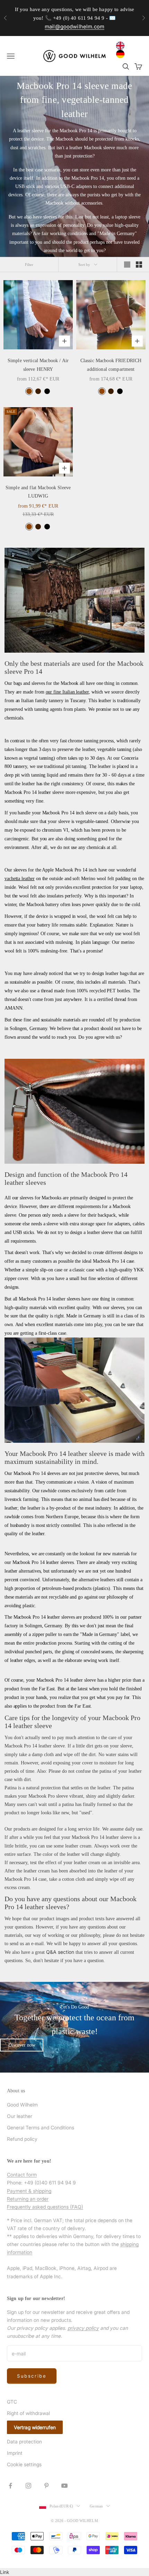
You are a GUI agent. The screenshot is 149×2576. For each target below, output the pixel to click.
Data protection (24, 2441)
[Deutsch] (122, 54)
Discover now (22, 2045)
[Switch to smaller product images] (139, 265)
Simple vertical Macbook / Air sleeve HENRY (38, 365)
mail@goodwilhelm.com (74, 26)
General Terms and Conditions (41, 2127)
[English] (122, 46)
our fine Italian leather (67, 692)
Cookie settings (24, 2464)
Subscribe (32, 2376)
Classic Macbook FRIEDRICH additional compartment (111, 365)
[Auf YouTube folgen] (64, 2486)
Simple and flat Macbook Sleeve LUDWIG (38, 492)
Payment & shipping (29, 2191)
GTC (12, 2402)
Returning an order (28, 2199)
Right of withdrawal (28, 2413)
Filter (29, 265)
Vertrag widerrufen (35, 2427)
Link (5, 2572)
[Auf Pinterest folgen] (46, 2486)
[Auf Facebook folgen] (10, 2486)
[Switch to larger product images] (127, 265)
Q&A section (60, 1952)
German (96, 2506)
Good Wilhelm (22, 2105)
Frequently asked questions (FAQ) (45, 2207)
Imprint (15, 2453)
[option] (122, 54)
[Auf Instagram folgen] (28, 2486)
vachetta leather (20, 879)
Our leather (20, 2116)
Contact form (22, 2175)
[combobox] (122, 46)
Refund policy (22, 2139)
